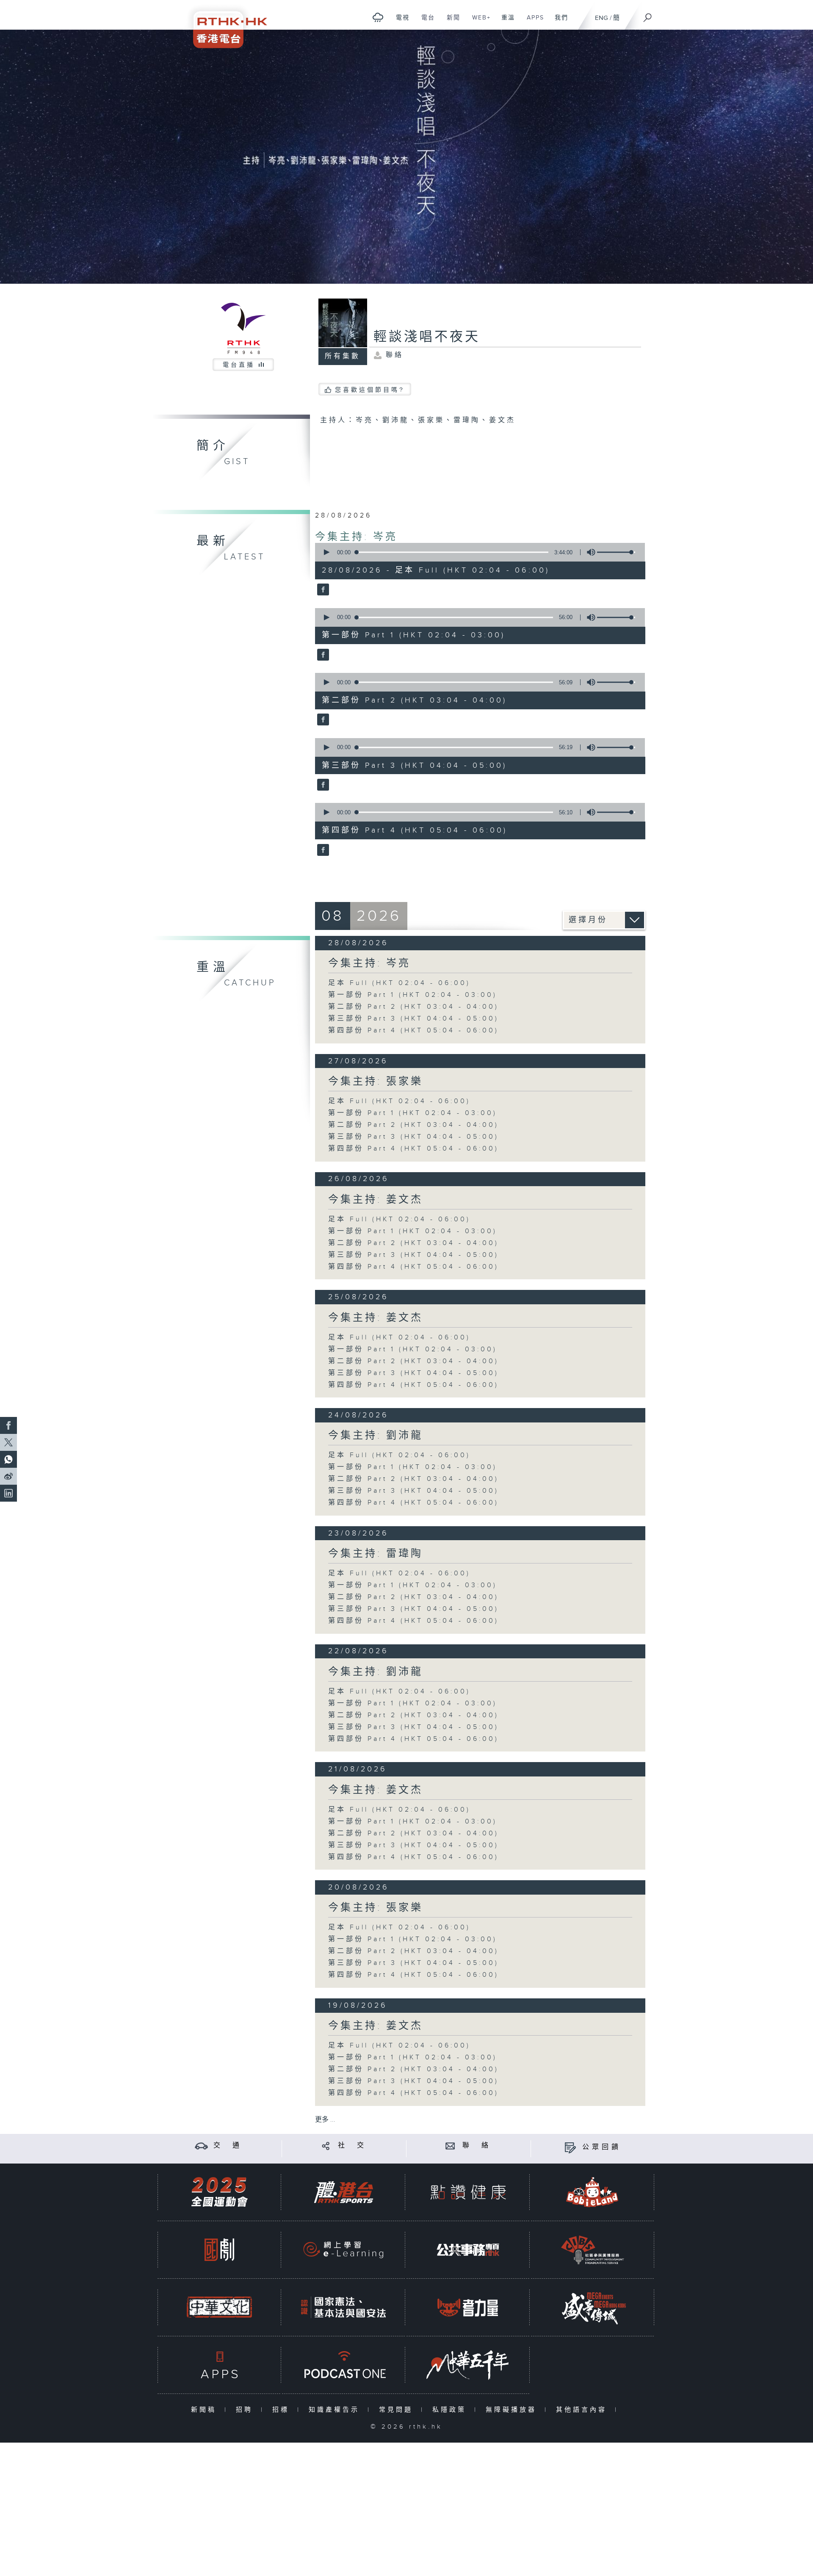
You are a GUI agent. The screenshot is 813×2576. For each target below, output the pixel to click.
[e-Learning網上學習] (343, 2250)
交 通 (228, 2146)
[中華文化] (219, 2307)
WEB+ (478, 22)
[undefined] (378, 17)
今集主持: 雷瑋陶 (376, 1554)
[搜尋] (648, 15)
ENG (601, 18)
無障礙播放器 (513, 2410)
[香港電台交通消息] (201, 2146)
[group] (589, 552)
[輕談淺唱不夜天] (322, 590)
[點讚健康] (468, 2192)
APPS (532, 22)
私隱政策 (451, 2410)
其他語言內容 (583, 2410)
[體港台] (343, 2192)
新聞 (450, 22)
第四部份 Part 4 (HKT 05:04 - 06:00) (413, 1031)
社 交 (352, 2146)
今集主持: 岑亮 (356, 537)
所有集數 (343, 356)
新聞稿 (206, 2410)
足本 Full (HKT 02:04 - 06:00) (399, 983)
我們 (558, 22)
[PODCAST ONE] (343, 2365)
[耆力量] (468, 2307)
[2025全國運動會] (219, 2192)
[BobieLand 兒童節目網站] (592, 2192)
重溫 (505, 22)
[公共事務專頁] (468, 2250)
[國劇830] (219, 2250)
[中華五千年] (468, 2365)
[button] (326, 552)
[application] (477, 552)
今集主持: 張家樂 (376, 1082)
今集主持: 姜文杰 (376, 1200)
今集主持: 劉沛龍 (376, 1436)
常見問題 (398, 2410)
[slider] (616, 552)
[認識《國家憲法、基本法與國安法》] (343, 2307)
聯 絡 (477, 2146)
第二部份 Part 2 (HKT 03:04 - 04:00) (413, 1007)
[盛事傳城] (592, 2307)
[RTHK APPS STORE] (219, 2365)
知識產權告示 (336, 2410)
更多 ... (325, 2120)
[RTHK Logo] (224, 24)
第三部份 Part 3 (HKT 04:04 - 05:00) (413, 1019)
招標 (283, 2410)
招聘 (246, 2410)
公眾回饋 (602, 2147)
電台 (425, 22)
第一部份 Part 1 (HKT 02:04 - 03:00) (413, 995)
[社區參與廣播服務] (592, 2250)
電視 (400, 22)
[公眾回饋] (570, 2147)
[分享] (326, 2146)
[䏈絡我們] (450, 2146)
